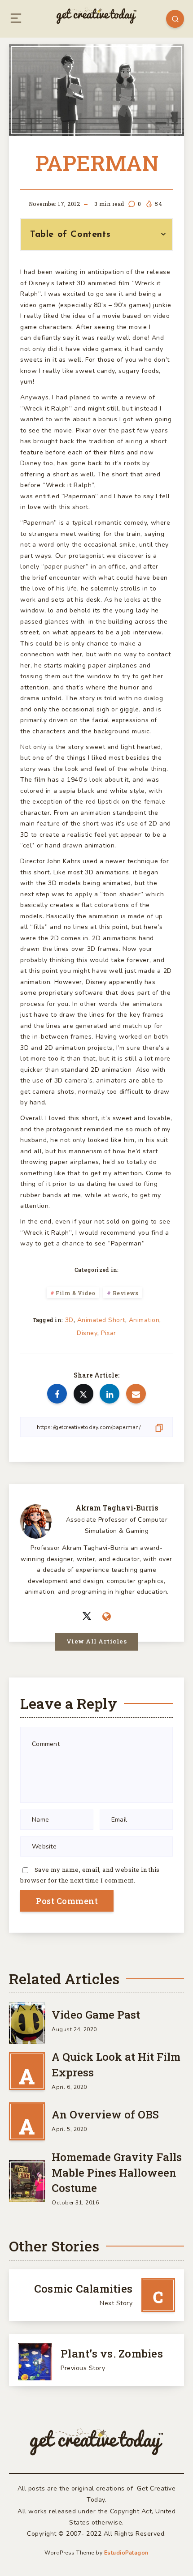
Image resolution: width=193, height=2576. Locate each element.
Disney (87, 1333)
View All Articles (97, 1641)
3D (69, 1320)
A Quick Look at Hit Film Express (116, 2065)
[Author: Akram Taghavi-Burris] (36, 1520)
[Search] (175, 19)
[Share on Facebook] (57, 1394)
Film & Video (75, 1293)
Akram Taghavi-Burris (117, 1508)
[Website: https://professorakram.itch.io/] (107, 1617)
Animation (144, 1320)
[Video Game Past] (27, 2021)
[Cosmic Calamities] (96, 2295)
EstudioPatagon (126, 2553)
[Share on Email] (136, 1394)
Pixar (109, 1333)
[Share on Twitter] (83, 1394)
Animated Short (101, 1320)
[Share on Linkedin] (110, 1394)
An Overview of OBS (105, 2114)
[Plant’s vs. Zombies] (96, 2360)
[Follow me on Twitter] (87, 1616)
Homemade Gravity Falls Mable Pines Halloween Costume (117, 2173)
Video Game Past (96, 2015)
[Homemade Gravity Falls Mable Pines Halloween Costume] (27, 2179)
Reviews (126, 1293)
